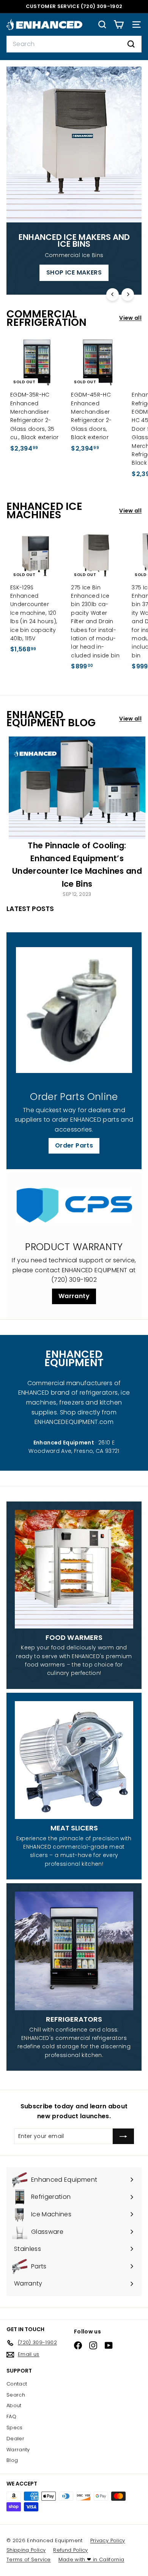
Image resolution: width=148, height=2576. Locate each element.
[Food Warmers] (74, 1569)
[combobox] (74, 44)
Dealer (15, 2439)
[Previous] (113, 294)
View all (130, 318)
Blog (12, 2460)
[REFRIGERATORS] (74, 1951)
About (14, 2405)
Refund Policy (71, 2550)
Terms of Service (29, 2559)
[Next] (128, 294)
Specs (15, 2428)
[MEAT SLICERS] (74, 1760)
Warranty (74, 1296)
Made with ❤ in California (91, 2559)
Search (16, 2395)
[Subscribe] (123, 2136)
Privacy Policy (108, 2540)
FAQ (11, 2416)
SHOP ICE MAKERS (74, 272)
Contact (17, 2384)
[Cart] (119, 25)
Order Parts (74, 1145)
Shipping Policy (26, 2550)
